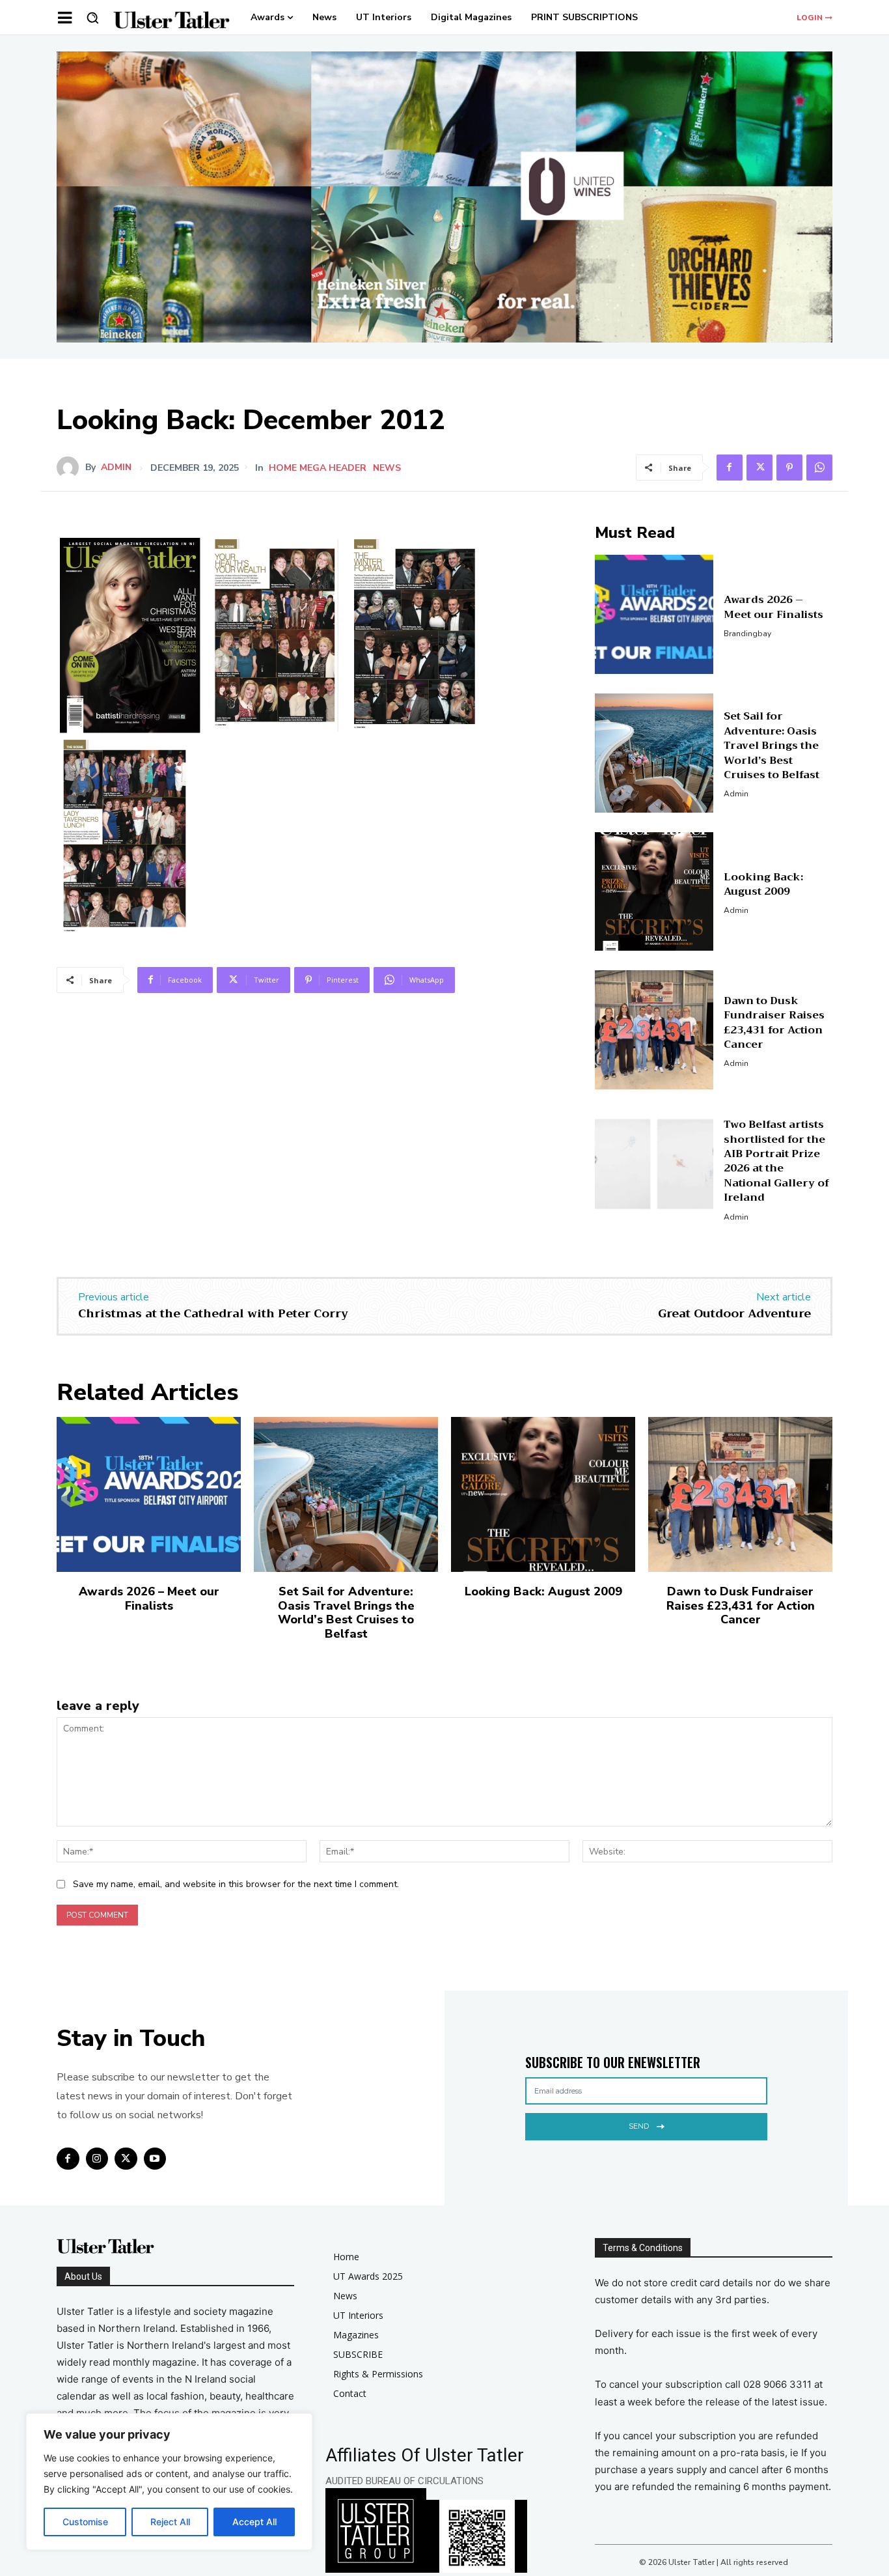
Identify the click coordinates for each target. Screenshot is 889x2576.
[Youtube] (155, 2159)
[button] (92, 18)
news (387, 468)
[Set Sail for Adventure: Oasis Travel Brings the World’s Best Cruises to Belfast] (654, 753)
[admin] (71, 468)
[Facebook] (730, 468)
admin (116, 468)
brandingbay (747, 634)
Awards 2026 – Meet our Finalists (773, 607)
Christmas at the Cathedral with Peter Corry (213, 1313)
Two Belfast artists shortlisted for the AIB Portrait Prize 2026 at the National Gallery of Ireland (776, 1161)
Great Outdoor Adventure (734, 1313)
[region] (169, 2482)
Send (639, 2126)
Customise (85, 2522)
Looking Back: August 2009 (763, 884)
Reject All (170, 2522)
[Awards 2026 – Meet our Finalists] (654, 614)
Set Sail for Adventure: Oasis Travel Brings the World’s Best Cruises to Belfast (772, 746)
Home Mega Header (318, 468)
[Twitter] (759, 468)
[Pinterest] (789, 468)
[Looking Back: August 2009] (654, 892)
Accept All (254, 2522)
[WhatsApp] (819, 468)
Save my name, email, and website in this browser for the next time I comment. (236, 1884)
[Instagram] (97, 2159)
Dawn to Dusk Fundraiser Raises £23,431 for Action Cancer (774, 1023)
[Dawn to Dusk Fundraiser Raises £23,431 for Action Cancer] (654, 1030)
